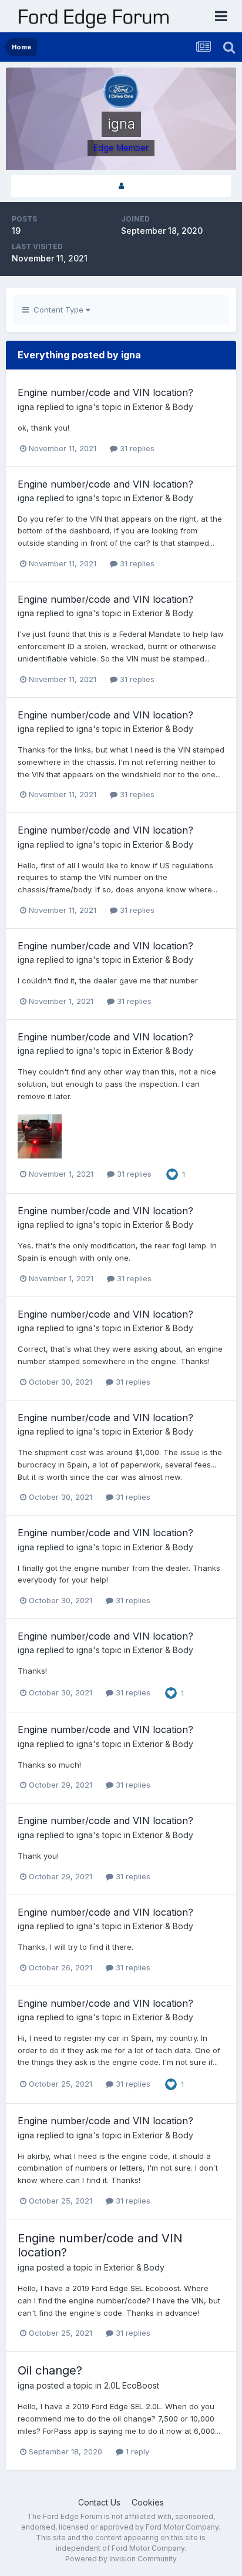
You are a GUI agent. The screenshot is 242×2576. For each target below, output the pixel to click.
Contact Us (99, 2502)
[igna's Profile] (121, 186)
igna (26, 407)
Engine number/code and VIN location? (105, 392)
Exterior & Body (163, 407)
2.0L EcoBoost (132, 2385)
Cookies (148, 2502)
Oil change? (50, 2370)
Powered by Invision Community (121, 2559)
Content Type (57, 310)
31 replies (136, 448)
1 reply (136, 2451)
